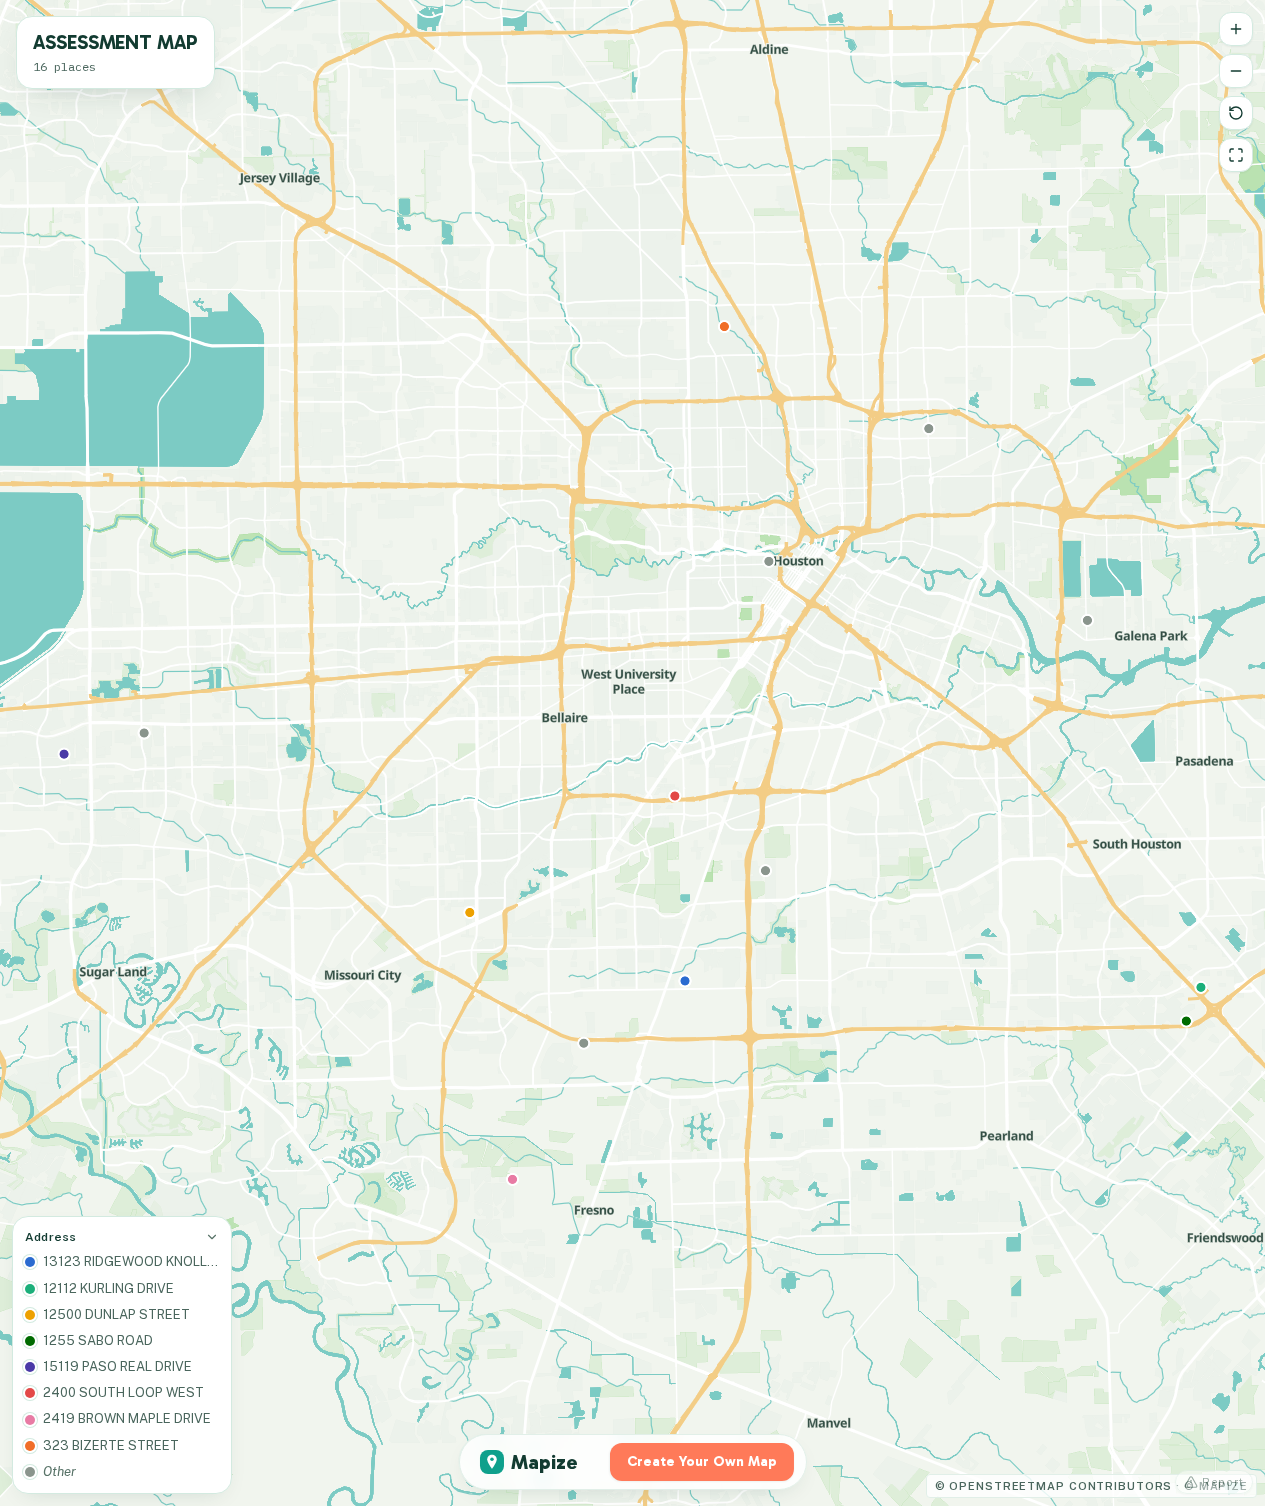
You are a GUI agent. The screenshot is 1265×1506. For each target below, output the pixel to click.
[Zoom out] (1236, 71)
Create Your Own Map (702, 1461)
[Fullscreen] (1236, 155)
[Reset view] (1236, 113)
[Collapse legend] (212, 1237)
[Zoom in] (1236, 29)
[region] (632, 753)
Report (1223, 1482)
